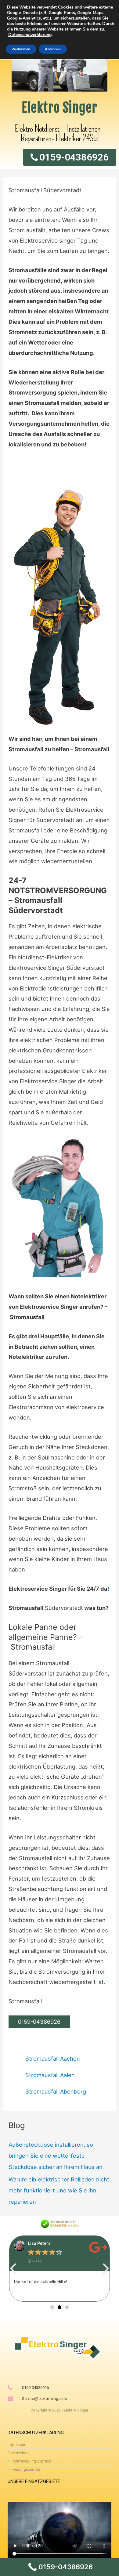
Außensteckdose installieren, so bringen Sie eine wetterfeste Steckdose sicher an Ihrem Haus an (56, 2156)
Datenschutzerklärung (30, 35)
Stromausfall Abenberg (56, 2091)
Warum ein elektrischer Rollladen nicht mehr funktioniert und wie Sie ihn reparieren (59, 2190)
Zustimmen (21, 49)
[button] (13, 2269)
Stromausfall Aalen (50, 2075)
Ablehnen (53, 49)
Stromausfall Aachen (53, 2058)
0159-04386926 (39, 2022)
